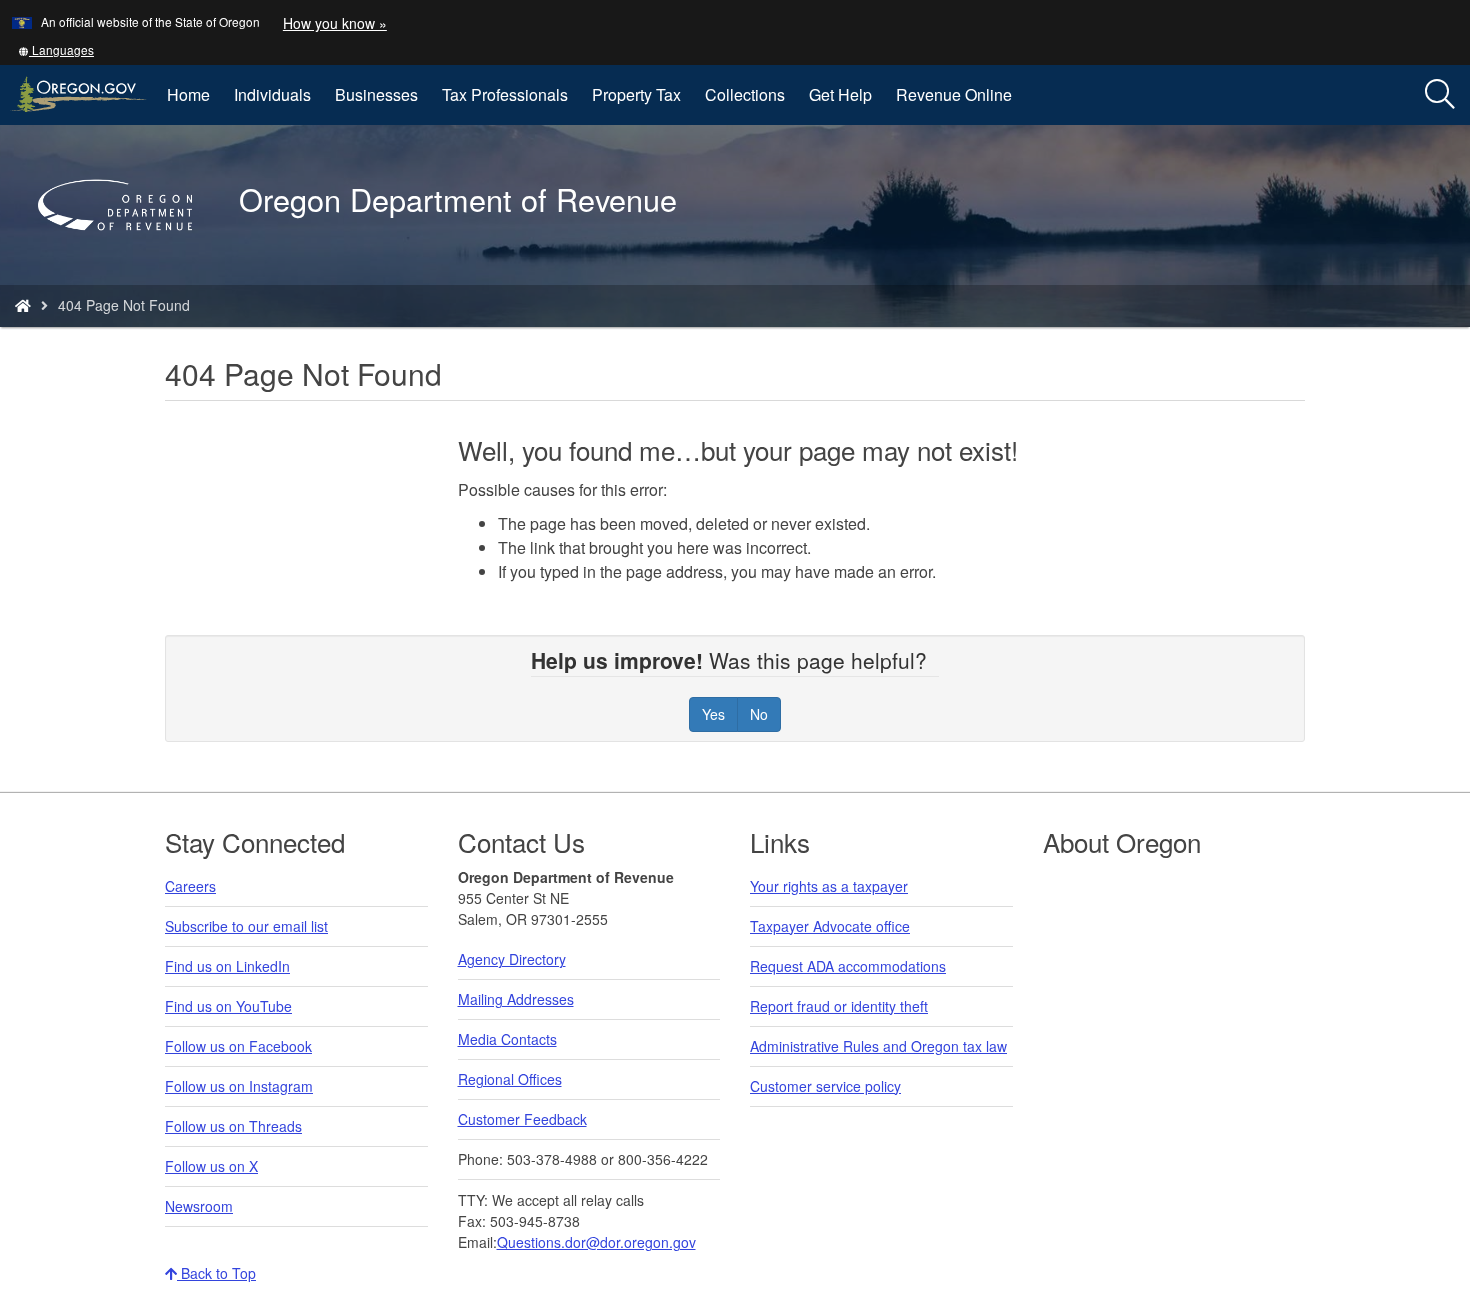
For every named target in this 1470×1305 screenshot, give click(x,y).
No (759, 714)
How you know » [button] (335, 23)
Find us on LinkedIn (227, 966)
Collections (745, 94)
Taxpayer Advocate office (830, 926)
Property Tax (636, 94)
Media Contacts (507, 1039)
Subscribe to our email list (246, 926)
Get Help (840, 94)
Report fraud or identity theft (839, 1006)
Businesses (376, 94)
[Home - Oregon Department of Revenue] (23, 305)
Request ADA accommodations (848, 966)
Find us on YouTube (228, 1006)
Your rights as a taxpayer (829, 886)
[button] (56, 49)
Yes (713, 714)
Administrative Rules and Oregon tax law (878, 1046)
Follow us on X (211, 1166)
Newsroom (199, 1206)
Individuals (272, 94)
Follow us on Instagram (239, 1086)
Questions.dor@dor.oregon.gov (596, 1242)
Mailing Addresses (516, 999)
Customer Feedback (522, 1119)
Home (188, 94)
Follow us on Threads (233, 1126)
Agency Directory (512, 959)
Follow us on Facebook (238, 1046)
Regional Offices (510, 1079)
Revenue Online (954, 94)
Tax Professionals (505, 94)
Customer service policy (825, 1086)
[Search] (1440, 95)
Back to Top (216, 1273)
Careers (190, 886)
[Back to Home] (125, 259)
